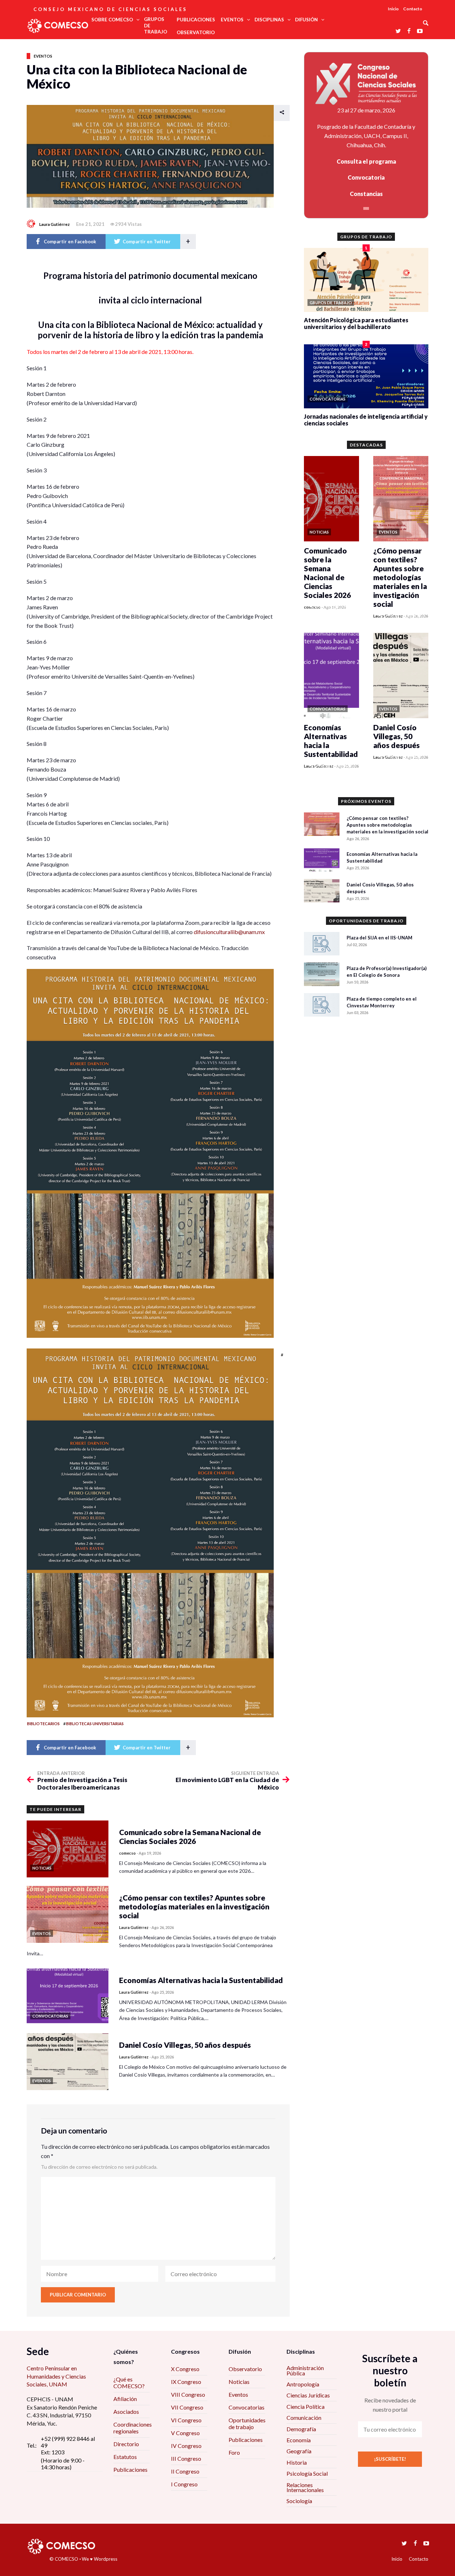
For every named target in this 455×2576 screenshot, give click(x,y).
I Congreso (184, 2484)
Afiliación (125, 2399)
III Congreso (186, 2458)
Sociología (299, 2501)
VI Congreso (186, 2420)
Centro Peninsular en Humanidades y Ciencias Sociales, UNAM (56, 2376)
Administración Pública (305, 2370)
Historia (297, 2462)
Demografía (301, 2429)
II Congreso (185, 2471)
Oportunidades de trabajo (247, 2423)
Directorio (126, 2444)
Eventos (43, 56)
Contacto (413, 9)
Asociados (126, 2411)
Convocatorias (247, 2407)
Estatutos (125, 2457)
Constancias (366, 194)
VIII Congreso (188, 2394)
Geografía (299, 2451)
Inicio (393, 9)
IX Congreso (186, 2382)
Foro (234, 2452)
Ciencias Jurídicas (308, 2395)
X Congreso (185, 2369)
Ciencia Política (306, 2407)
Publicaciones (130, 2469)
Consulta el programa (366, 161)
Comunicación (304, 2418)
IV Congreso (186, 2446)
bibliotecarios (43, 1724)
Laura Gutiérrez (54, 224)
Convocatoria (366, 177)
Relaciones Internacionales (305, 2487)
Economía (299, 2440)
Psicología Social (307, 2473)
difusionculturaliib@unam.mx (229, 932)
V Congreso (185, 2433)
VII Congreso (187, 2407)
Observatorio (245, 2369)
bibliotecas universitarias (95, 1724)
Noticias (239, 2382)
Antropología (303, 2384)
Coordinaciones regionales (133, 2428)
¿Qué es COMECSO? (129, 2382)
